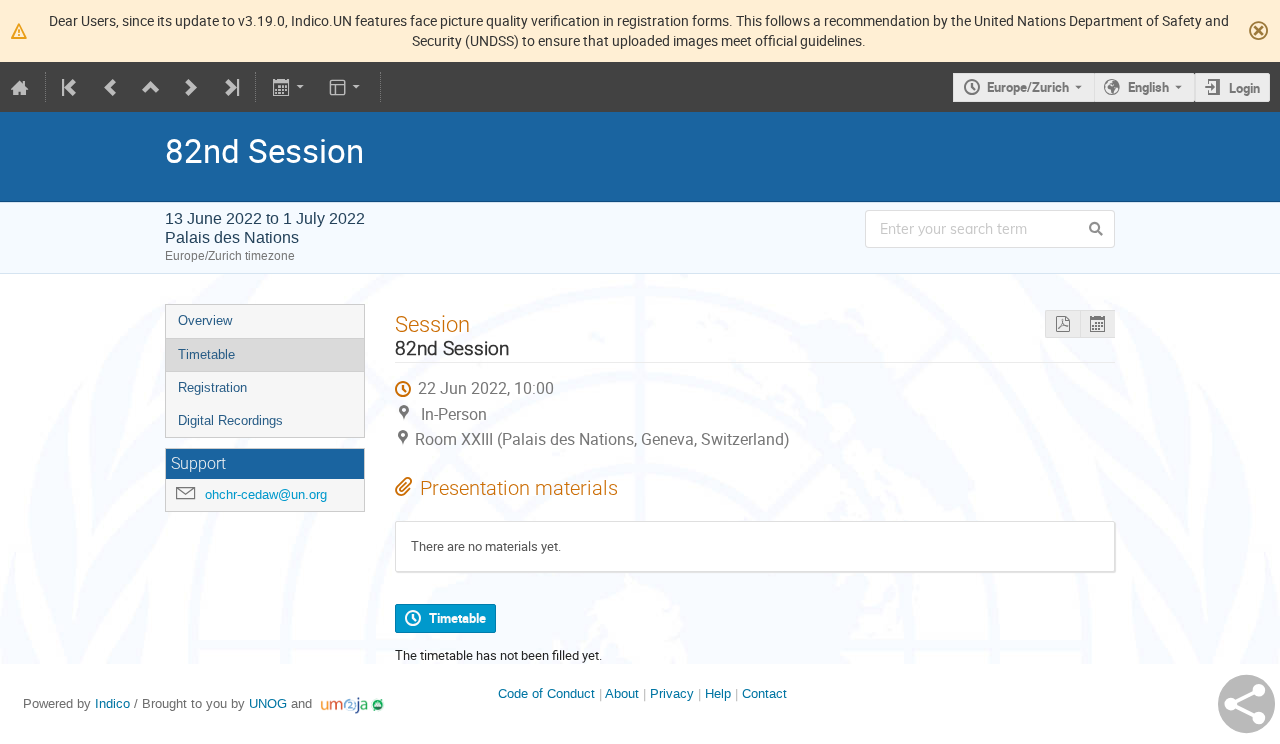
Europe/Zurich (1028, 87)
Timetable (206, 354)
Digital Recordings (230, 420)
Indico (112, 703)
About (622, 693)
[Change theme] (346, 87)
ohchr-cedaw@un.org (266, 494)
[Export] (289, 87)
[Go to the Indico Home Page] (20, 87)
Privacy (672, 693)
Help (718, 693)
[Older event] (111, 87)
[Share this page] (1246, 704)
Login (1244, 88)
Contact (764, 693)
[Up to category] (151, 87)
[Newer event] (191, 87)
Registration (212, 387)
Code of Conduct (546, 693)
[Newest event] (230, 87)
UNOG (268, 703)
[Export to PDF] (1062, 324)
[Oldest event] (71, 87)
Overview (205, 320)
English (1148, 87)
